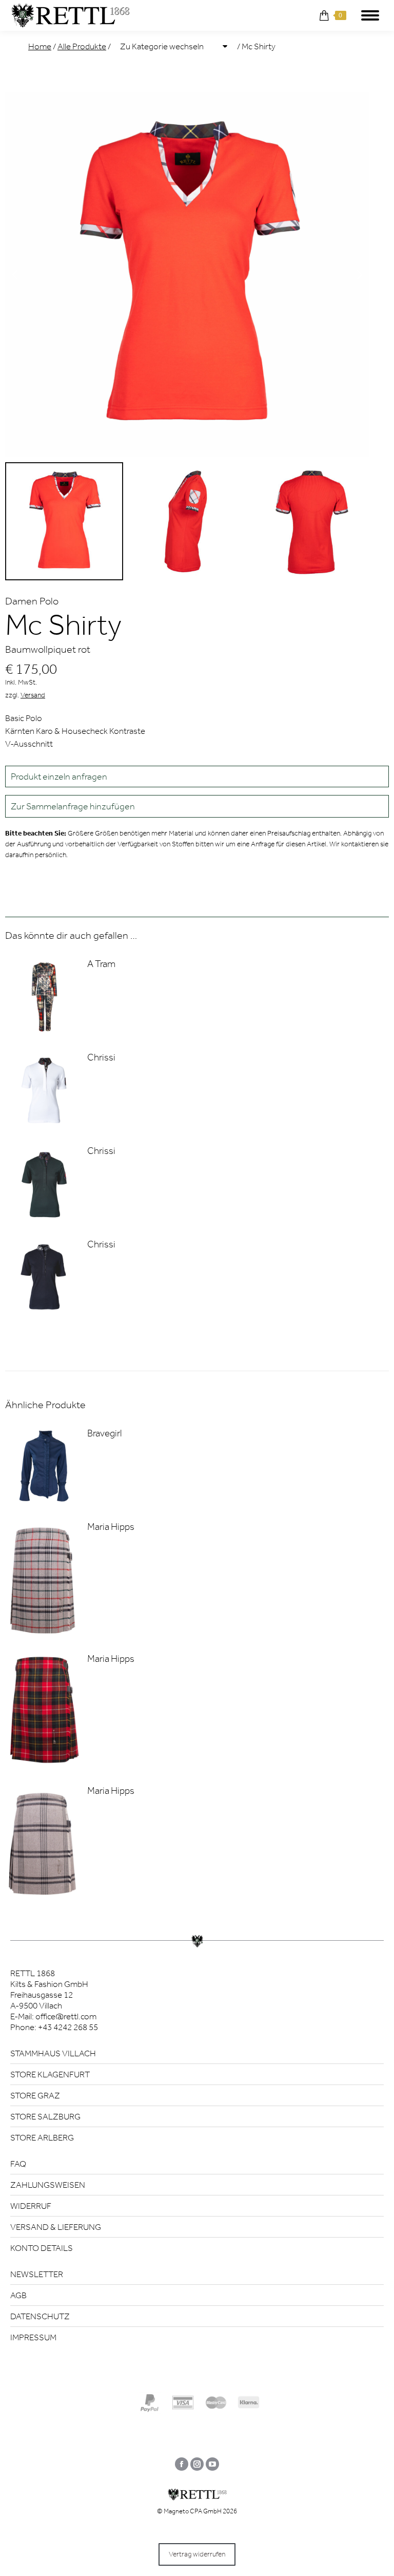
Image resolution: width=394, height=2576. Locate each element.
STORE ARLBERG (42, 2137)
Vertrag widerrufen (197, 2554)
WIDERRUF (31, 2206)
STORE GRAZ (35, 2095)
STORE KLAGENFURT (50, 2074)
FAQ (18, 2164)
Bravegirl (104, 1433)
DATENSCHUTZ (40, 2316)
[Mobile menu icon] (370, 15)
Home (40, 46)
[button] (197, 806)
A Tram (101, 964)
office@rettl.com (66, 2016)
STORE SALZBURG (45, 2116)
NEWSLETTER (37, 2274)
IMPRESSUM (33, 2337)
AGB (18, 2295)
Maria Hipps (111, 1527)
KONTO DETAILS (42, 2248)
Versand (33, 695)
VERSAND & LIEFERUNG (56, 2227)
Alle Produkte (82, 46)
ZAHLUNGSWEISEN (48, 2185)
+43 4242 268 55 (68, 2027)
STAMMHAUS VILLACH (53, 2053)
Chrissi (101, 1057)
